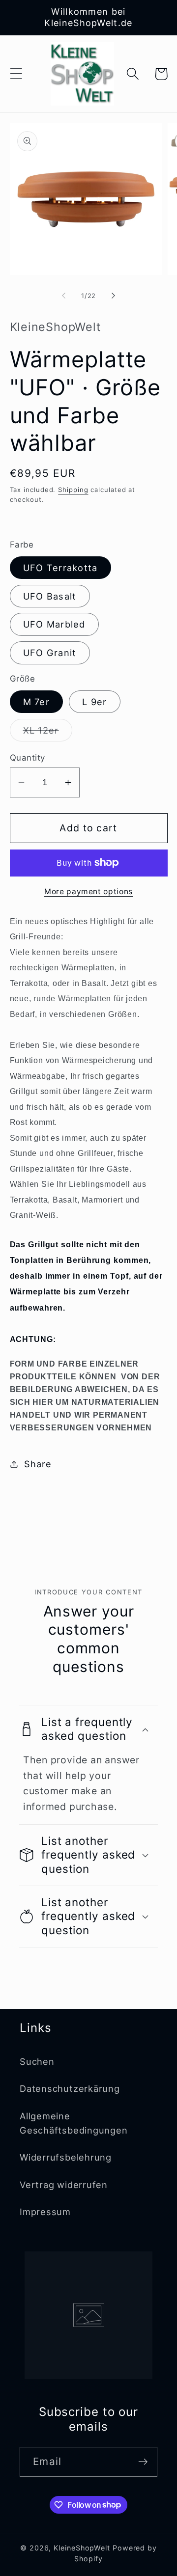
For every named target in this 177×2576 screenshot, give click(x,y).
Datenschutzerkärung (70, 2088)
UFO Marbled (54, 624)
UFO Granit (50, 653)
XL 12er (48, 733)
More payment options (88, 891)
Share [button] (38, 1464)
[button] (16, 74)
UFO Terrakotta (60, 568)
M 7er (37, 702)
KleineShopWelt (82, 2548)
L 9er (95, 702)
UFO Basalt (50, 596)
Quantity (28, 758)
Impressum (45, 2212)
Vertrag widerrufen (64, 2185)
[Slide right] (114, 296)
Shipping (73, 490)
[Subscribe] (143, 2462)
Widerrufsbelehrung (66, 2157)
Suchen (37, 2061)
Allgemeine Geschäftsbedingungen (74, 2123)
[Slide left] (63, 296)
